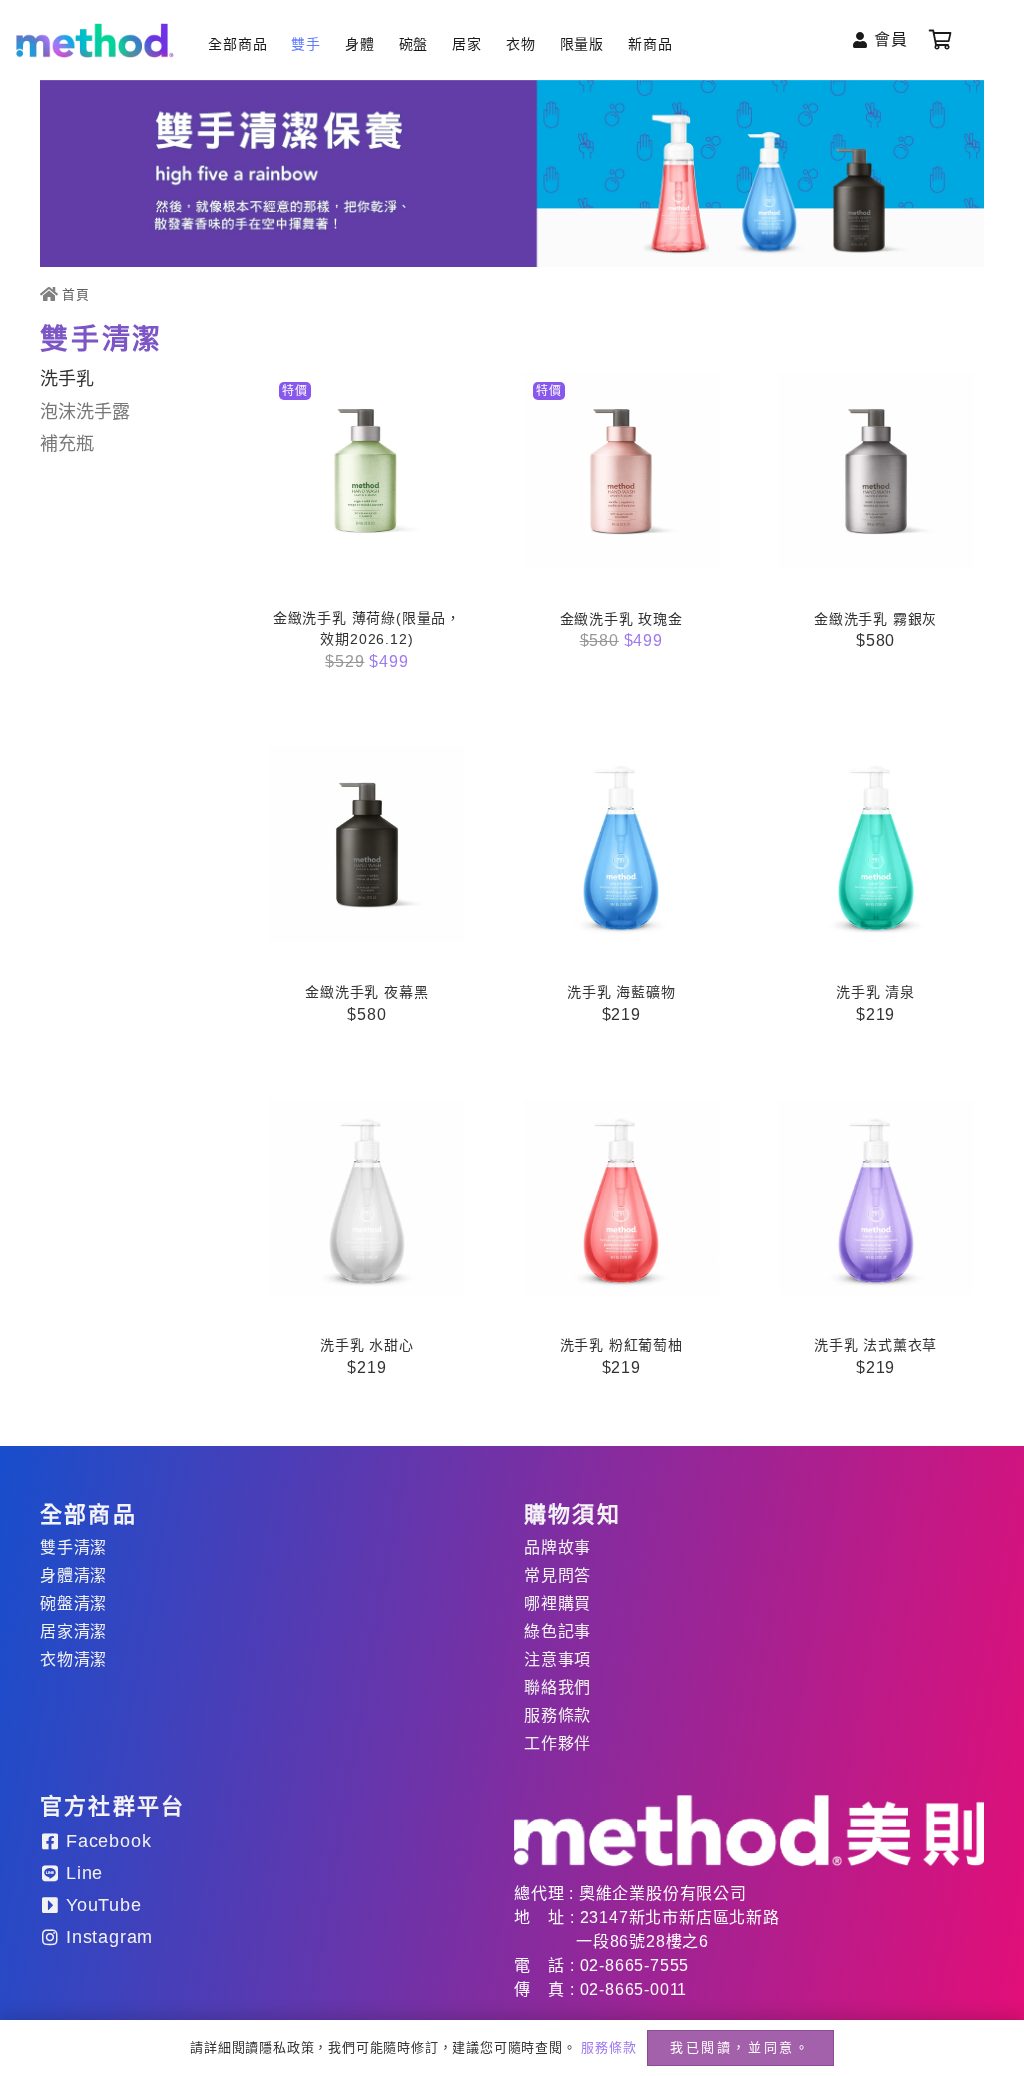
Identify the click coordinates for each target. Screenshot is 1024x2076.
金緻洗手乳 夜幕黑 (366, 992)
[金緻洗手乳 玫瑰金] (621, 470)
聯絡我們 (557, 1687)
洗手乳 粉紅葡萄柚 (621, 1345)
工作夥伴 (557, 1743)
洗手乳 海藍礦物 (621, 992)
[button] (367, 680)
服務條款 (557, 1715)
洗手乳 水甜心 (367, 1345)
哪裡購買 (557, 1603)
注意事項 (557, 1659)
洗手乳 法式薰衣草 (875, 1345)
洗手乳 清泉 (875, 992)
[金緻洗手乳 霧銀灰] (876, 470)
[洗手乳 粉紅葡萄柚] (621, 1197)
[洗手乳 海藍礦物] (621, 844)
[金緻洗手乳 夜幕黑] (367, 844)
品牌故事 (557, 1547)
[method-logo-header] (95, 40)
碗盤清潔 (73, 1603)
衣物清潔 (73, 1659)
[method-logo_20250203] (749, 1830)
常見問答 (557, 1575)
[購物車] (941, 40)
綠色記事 (557, 1631)
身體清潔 (73, 1575)
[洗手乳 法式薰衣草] (876, 1197)
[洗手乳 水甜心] (367, 1197)
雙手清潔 (73, 1547)
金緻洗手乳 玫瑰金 (621, 619)
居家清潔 (73, 1631)
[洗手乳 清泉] (876, 844)
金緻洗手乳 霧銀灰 (875, 619)
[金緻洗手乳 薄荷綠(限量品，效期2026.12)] (367, 470)
